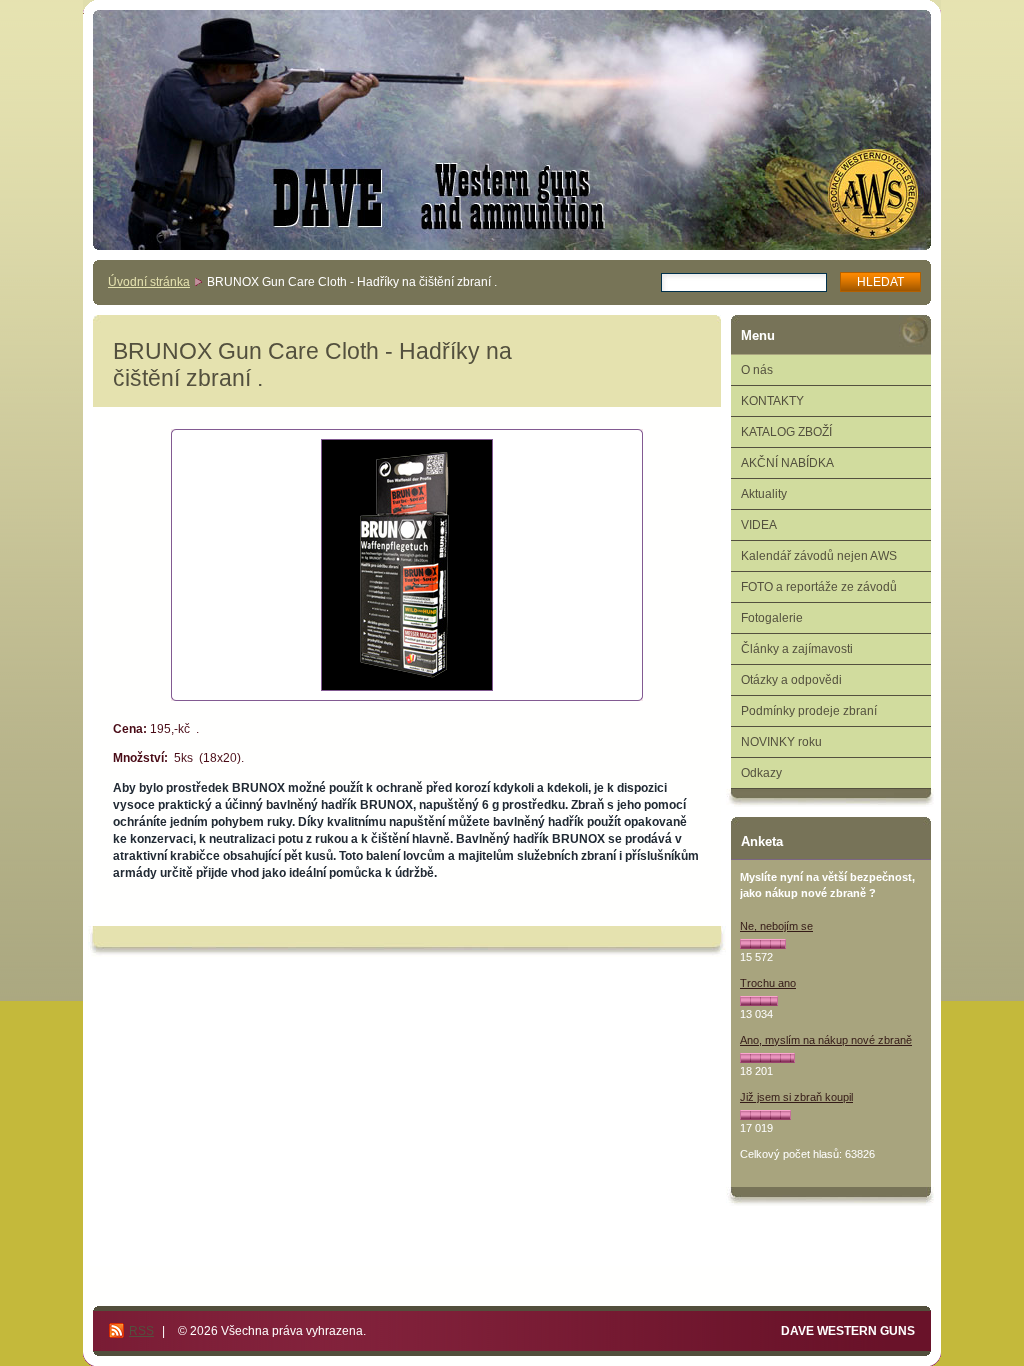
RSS (141, 1331)
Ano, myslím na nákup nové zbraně (826, 1040)
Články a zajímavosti (797, 649)
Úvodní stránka (149, 282)
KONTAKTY (772, 401)
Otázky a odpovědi (791, 680)
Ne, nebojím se (776, 926)
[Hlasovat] (763, 944)
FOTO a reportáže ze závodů (819, 587)
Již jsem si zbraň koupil (796, 1097)
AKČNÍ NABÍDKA (787, 463)
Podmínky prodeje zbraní (809, 711)
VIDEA (759, 525)
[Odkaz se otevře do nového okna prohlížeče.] (407, 565)
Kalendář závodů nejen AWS (819, 556)
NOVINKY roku (781, 742)
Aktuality (764, 494)
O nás (757, 370)
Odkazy (761, 773)
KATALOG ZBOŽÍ (786, 432)
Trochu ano (768, 983)
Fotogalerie (772, 618)
